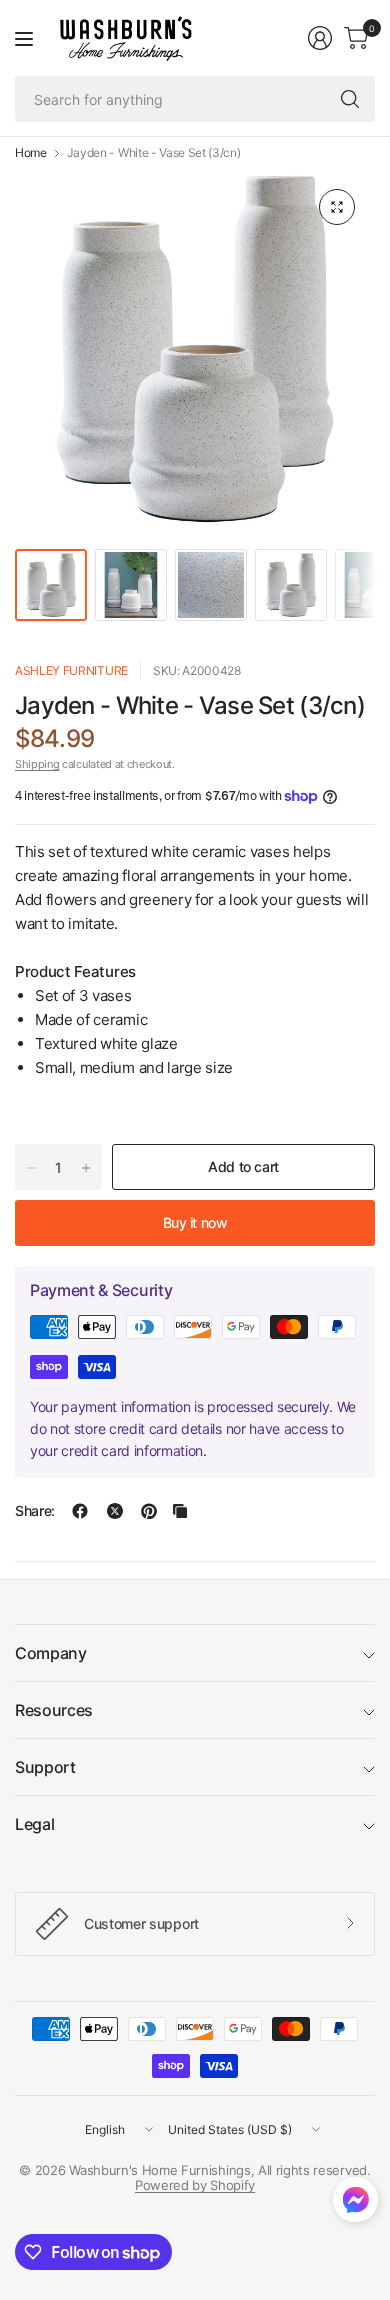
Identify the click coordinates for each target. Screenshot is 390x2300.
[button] (355, 2204)
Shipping (37, 764)
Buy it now (195, 1222)
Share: (35, 1511)
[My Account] (320, 38)
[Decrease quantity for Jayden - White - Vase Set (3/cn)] (31, 1168)
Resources (54, 1710)
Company (51, 1653)
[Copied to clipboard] (180, 1511)
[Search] (350, 99)
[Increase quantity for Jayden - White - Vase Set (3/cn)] (86, 1168)
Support (45, 1767)
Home (31, 153)
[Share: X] (115, 1511)
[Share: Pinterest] (149, 1511)
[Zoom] (337, 207)
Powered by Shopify (195, 2185)
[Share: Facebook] (80, 1511)
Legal (34, 1824)
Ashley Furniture (71, 670)
